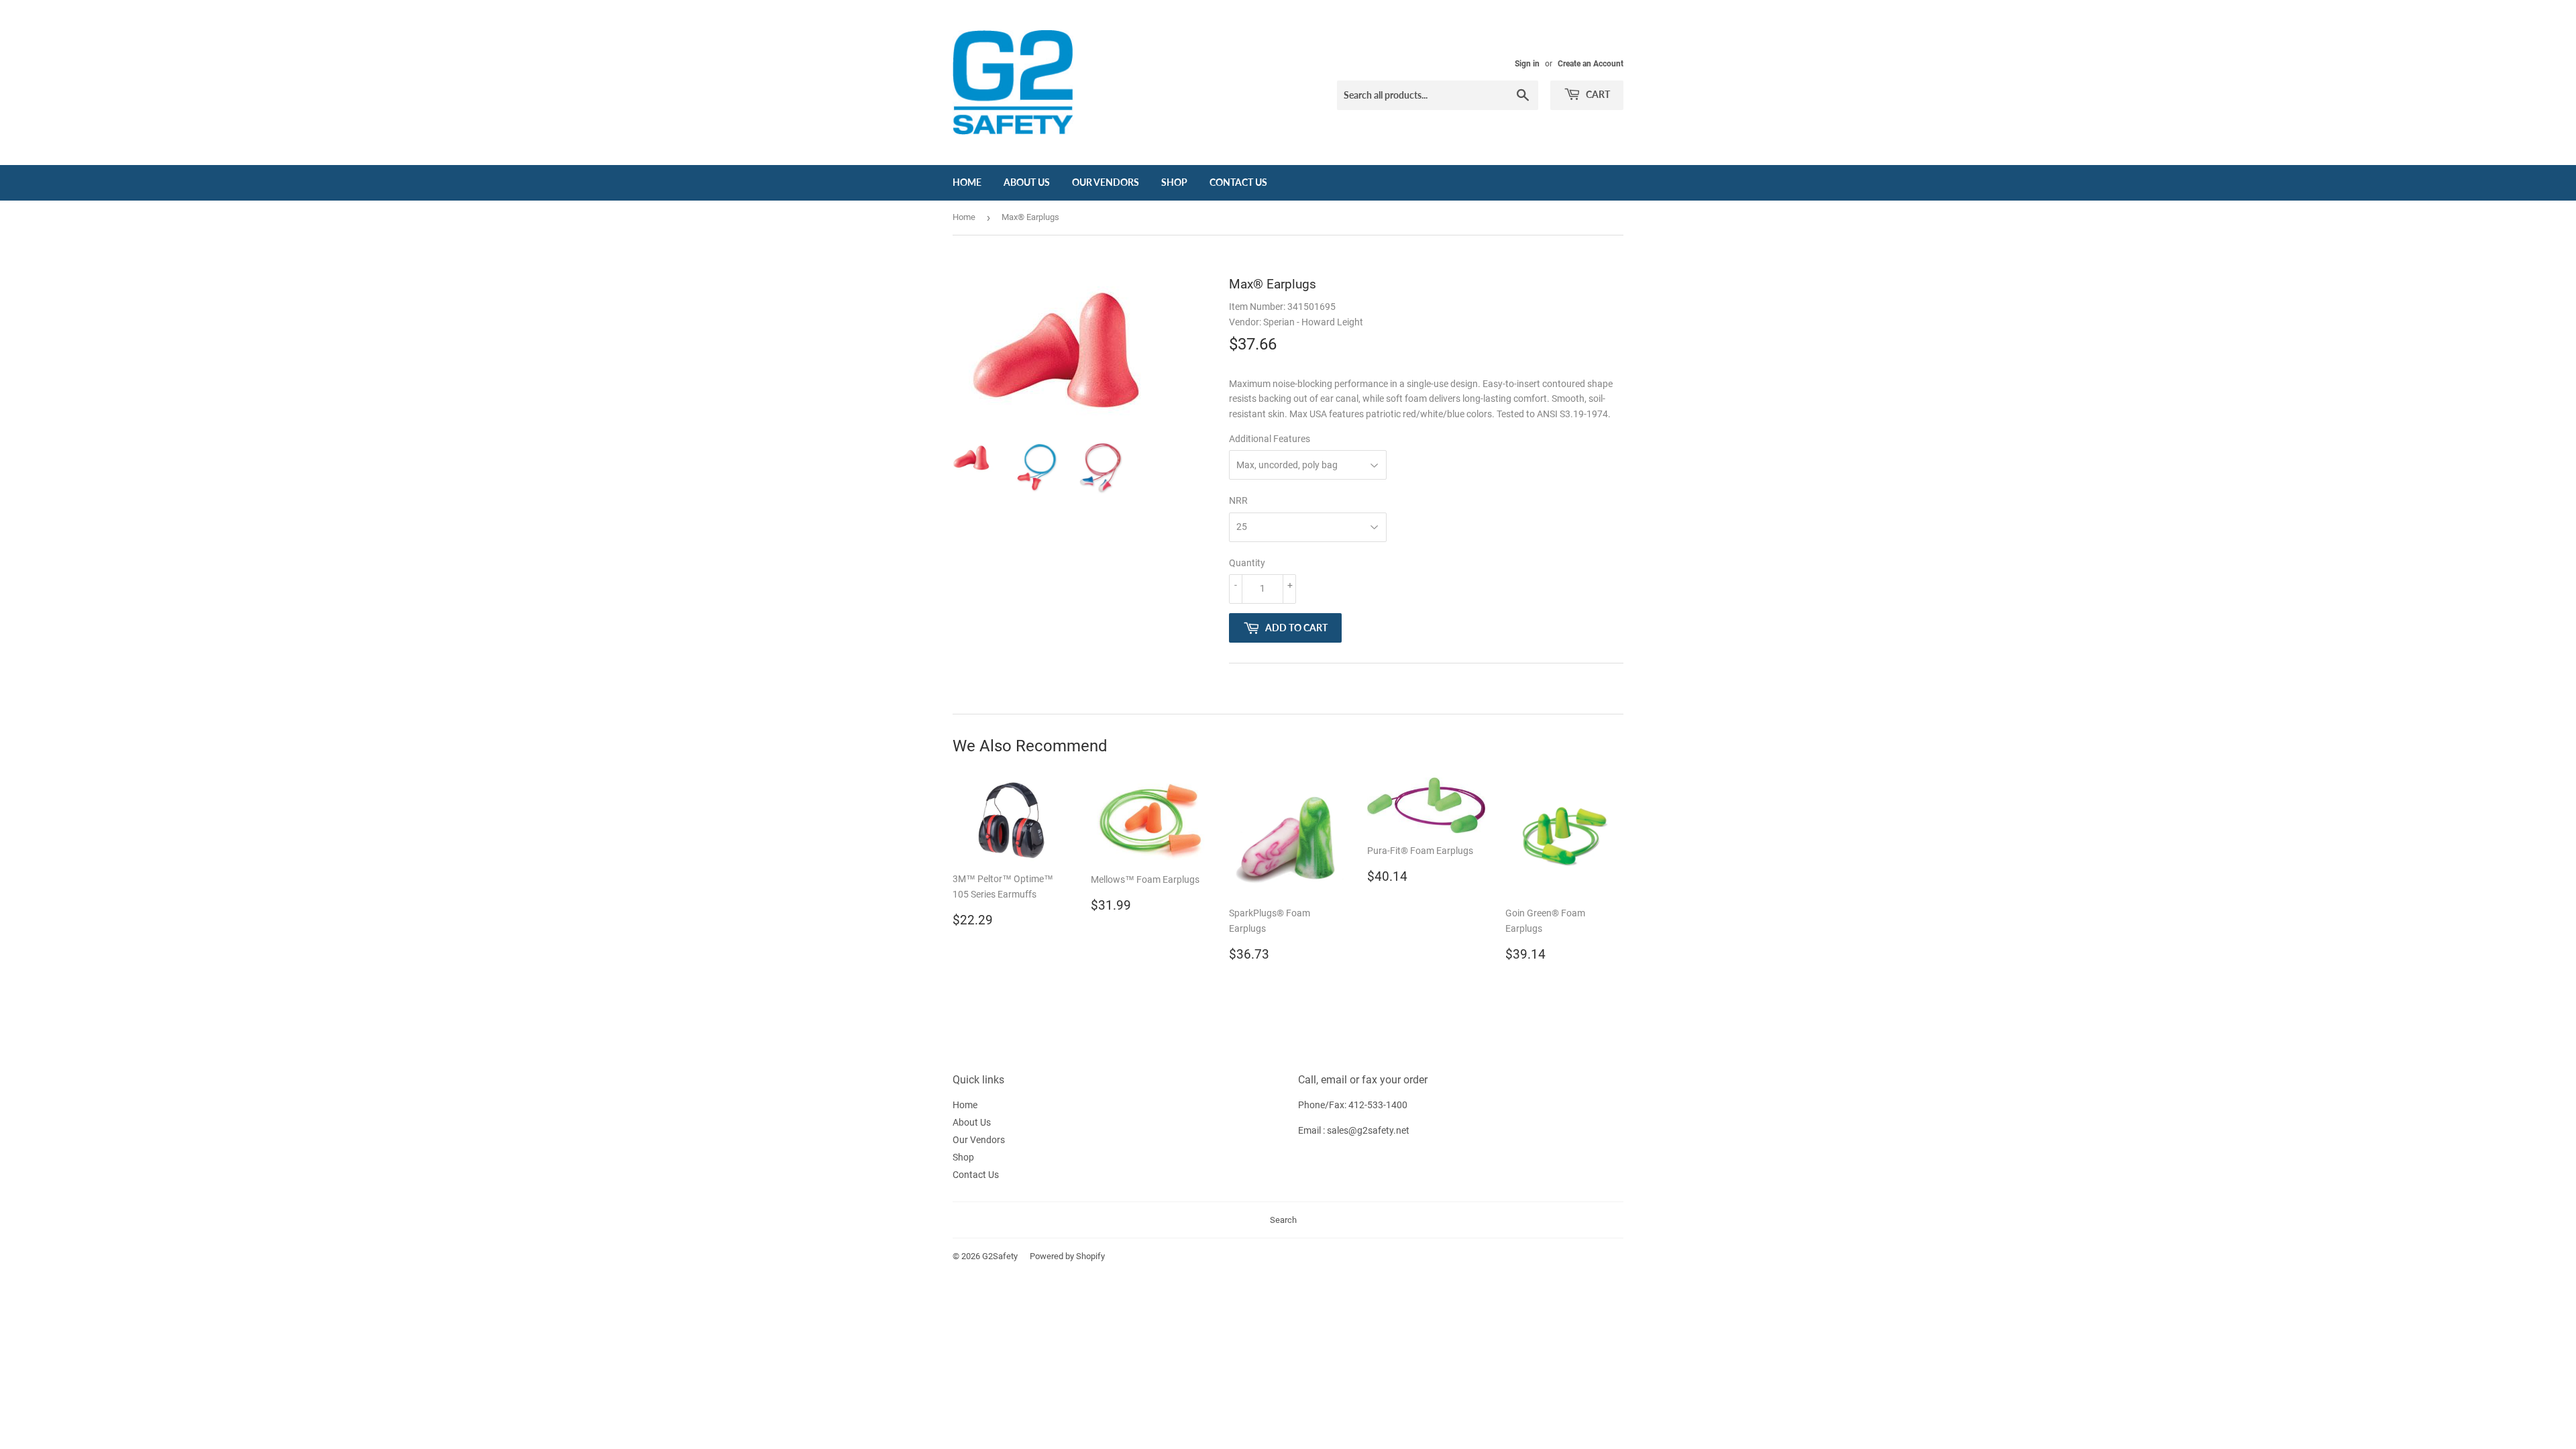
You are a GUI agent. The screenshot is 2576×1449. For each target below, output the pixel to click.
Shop (1174, 182)
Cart (1597, 94)
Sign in (1527, 64)
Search (1283, 1220)
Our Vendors (1106, 182)
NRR (1238, 500)
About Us (1027, 182)
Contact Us (1238, 182)
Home (967, 182)
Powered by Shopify (1067, 1256)
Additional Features (1270, 439)
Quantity (1247, 563)
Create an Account (1591, 64)
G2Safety (1000, 1256)
